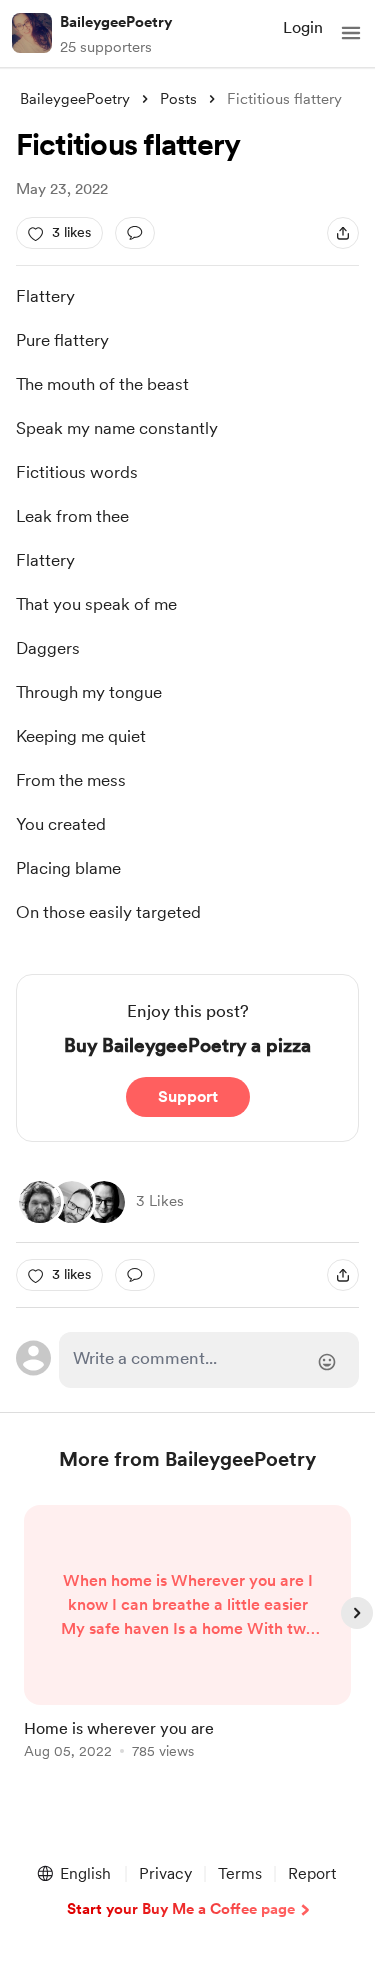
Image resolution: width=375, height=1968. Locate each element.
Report (312, 1873)
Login (303, 27)
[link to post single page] (188, 1635)
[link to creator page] (40, 1202)
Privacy (165, 1873)
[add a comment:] (135, 233)
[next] (357, 1613)
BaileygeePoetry (116, 22)
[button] (351, 33)
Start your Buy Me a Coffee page (181, 1909)
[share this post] (343, 233)
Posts (178, 99)
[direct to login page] (209, 1360)
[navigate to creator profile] (32, 33)
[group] (188, 1643)
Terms (240, 1873)
